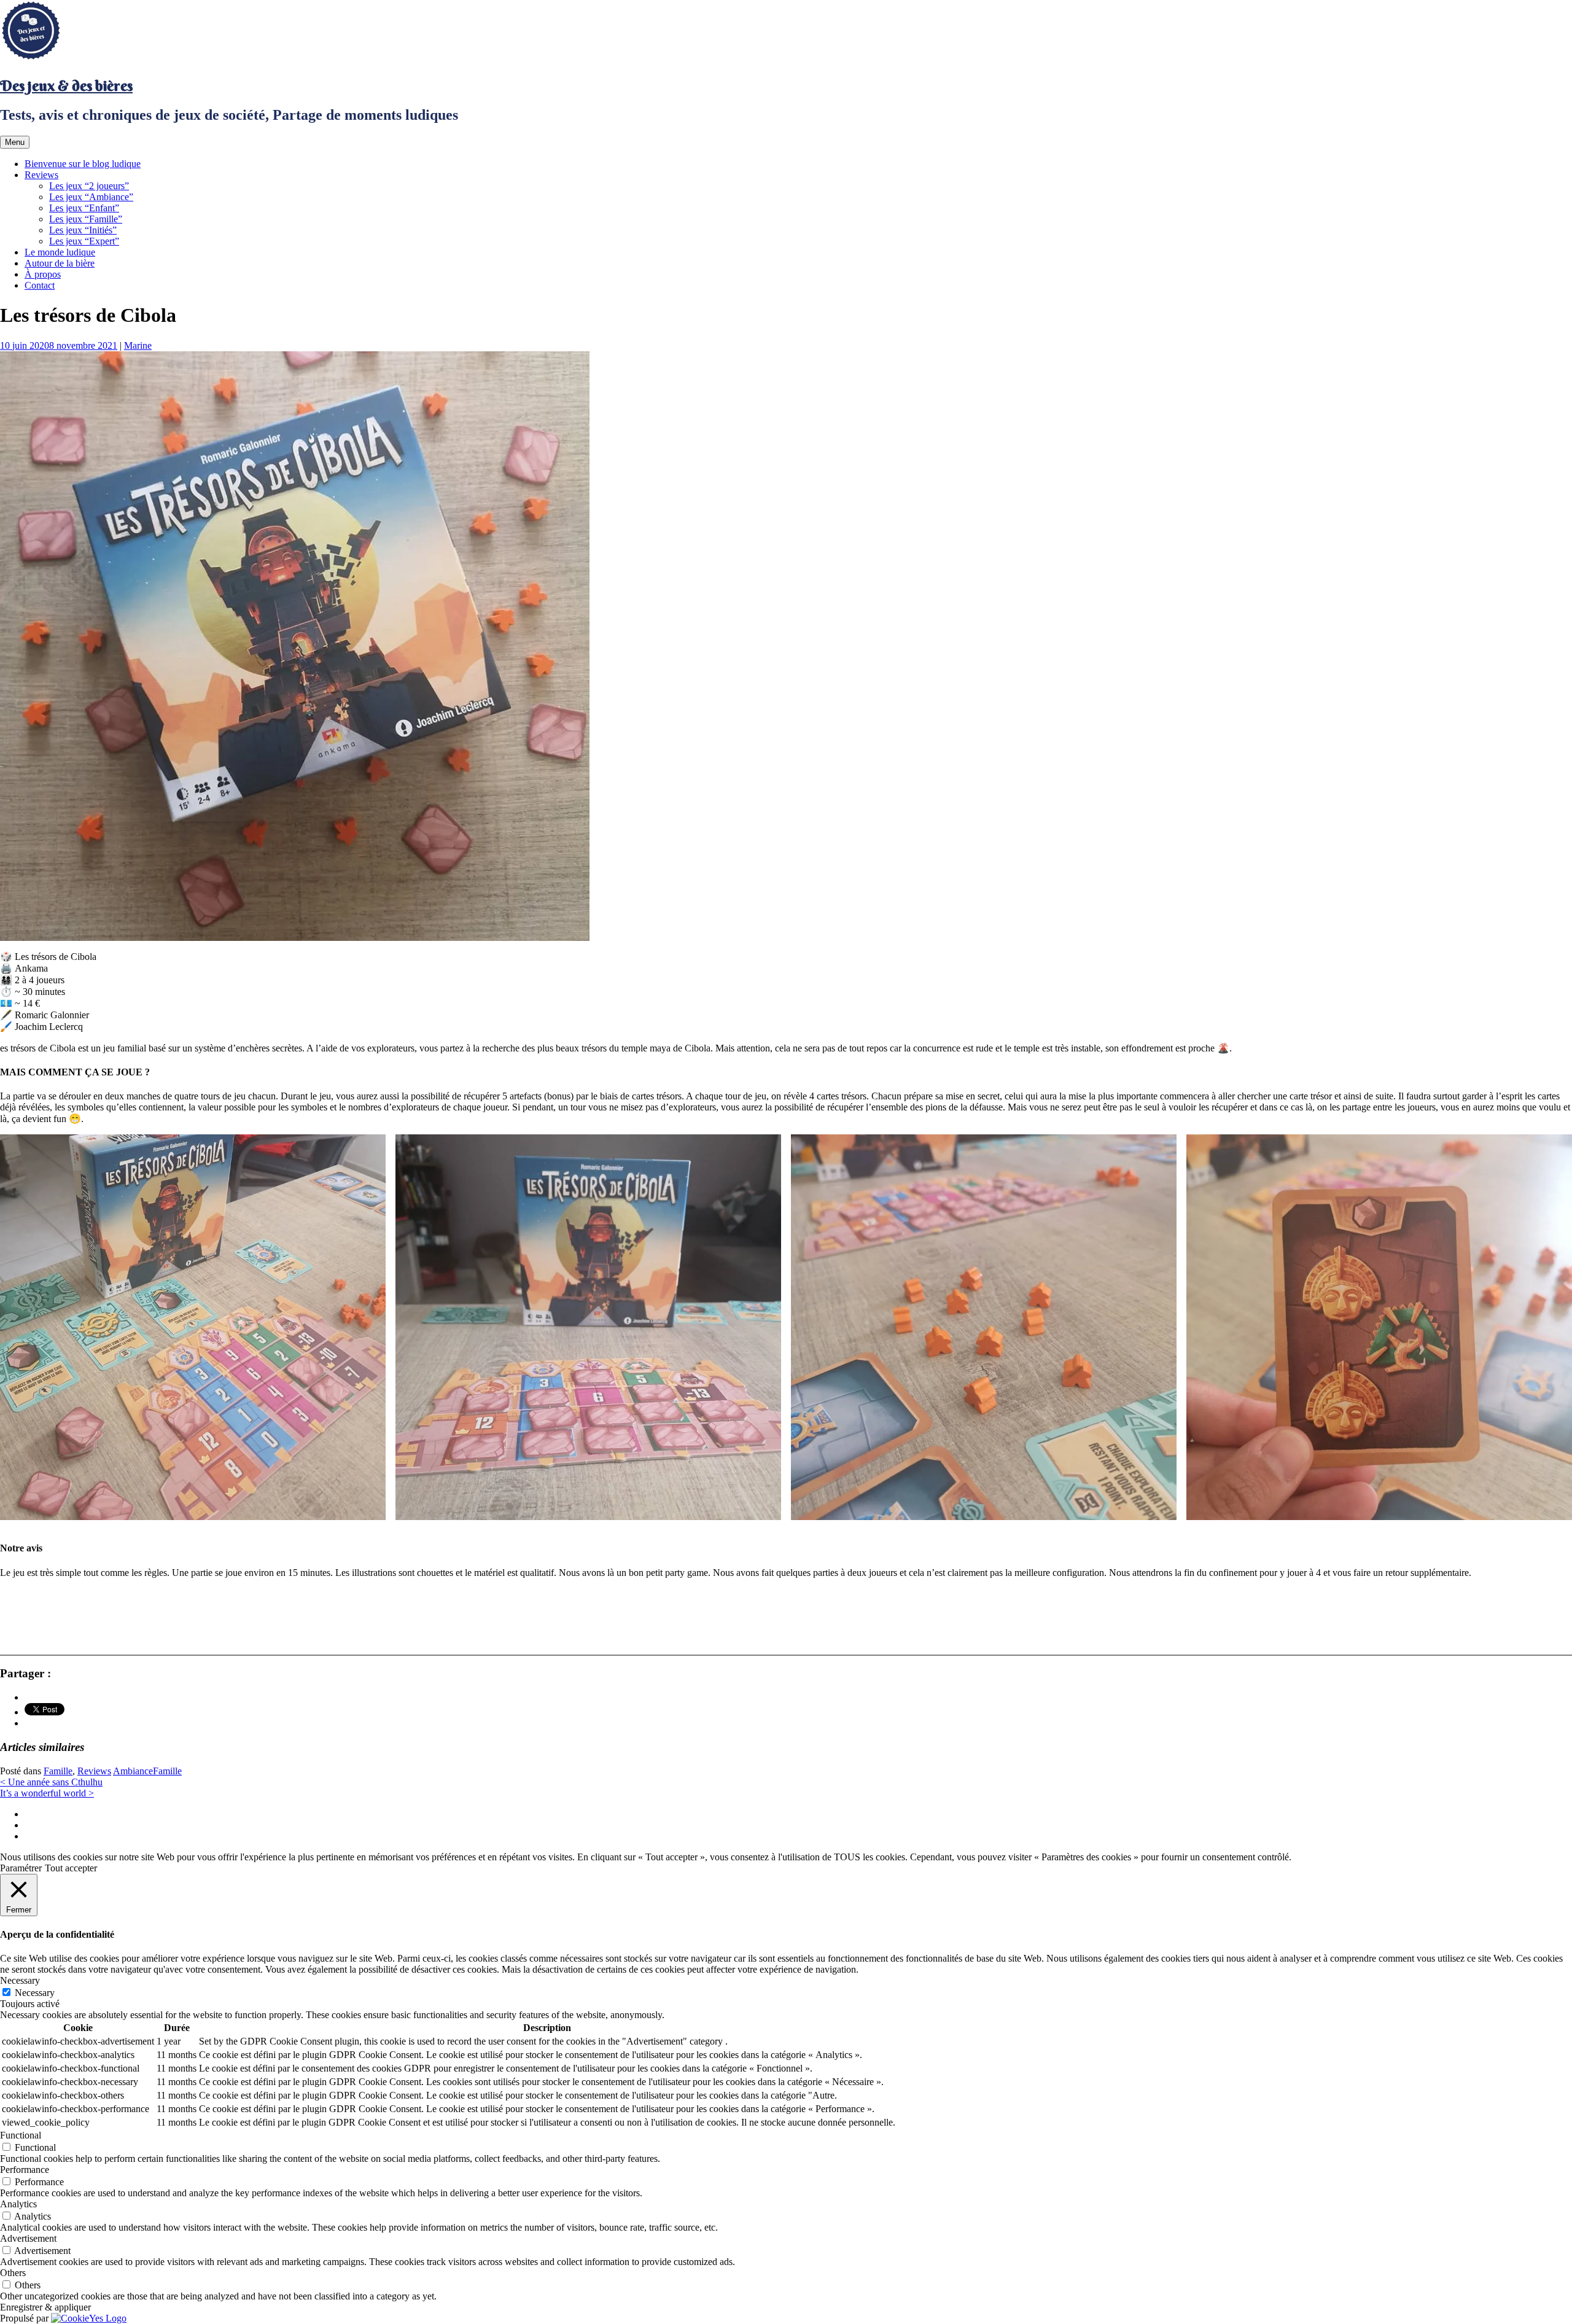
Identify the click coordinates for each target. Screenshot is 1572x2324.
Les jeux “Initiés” (83, 230)
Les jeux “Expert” (84, 241)
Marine (138, 345)
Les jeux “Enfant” (84, 208)
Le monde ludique (60, 252)
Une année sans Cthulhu (51, 1782)
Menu (15, 142)
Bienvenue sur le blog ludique (83, 164)
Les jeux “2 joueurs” (89, 186)
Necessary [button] (20, 1980)
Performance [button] (25, 2170)
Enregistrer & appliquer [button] (45, 2307)
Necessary (35, 1993)
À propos (43, 274)
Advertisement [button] (28, 2238)
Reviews (41, 175)
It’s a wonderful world (47, 1793)
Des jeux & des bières (66, 85)
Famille (58, 1771)
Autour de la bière (60, 263)
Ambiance (133, 1771)
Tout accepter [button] (71, 1868)
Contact (40, 285)
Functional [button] (21, 2135)
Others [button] (13, 2273)
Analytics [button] (18, 2204)
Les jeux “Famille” (86, 219)
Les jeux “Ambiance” (91, 197)
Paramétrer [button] (21, 1868)
